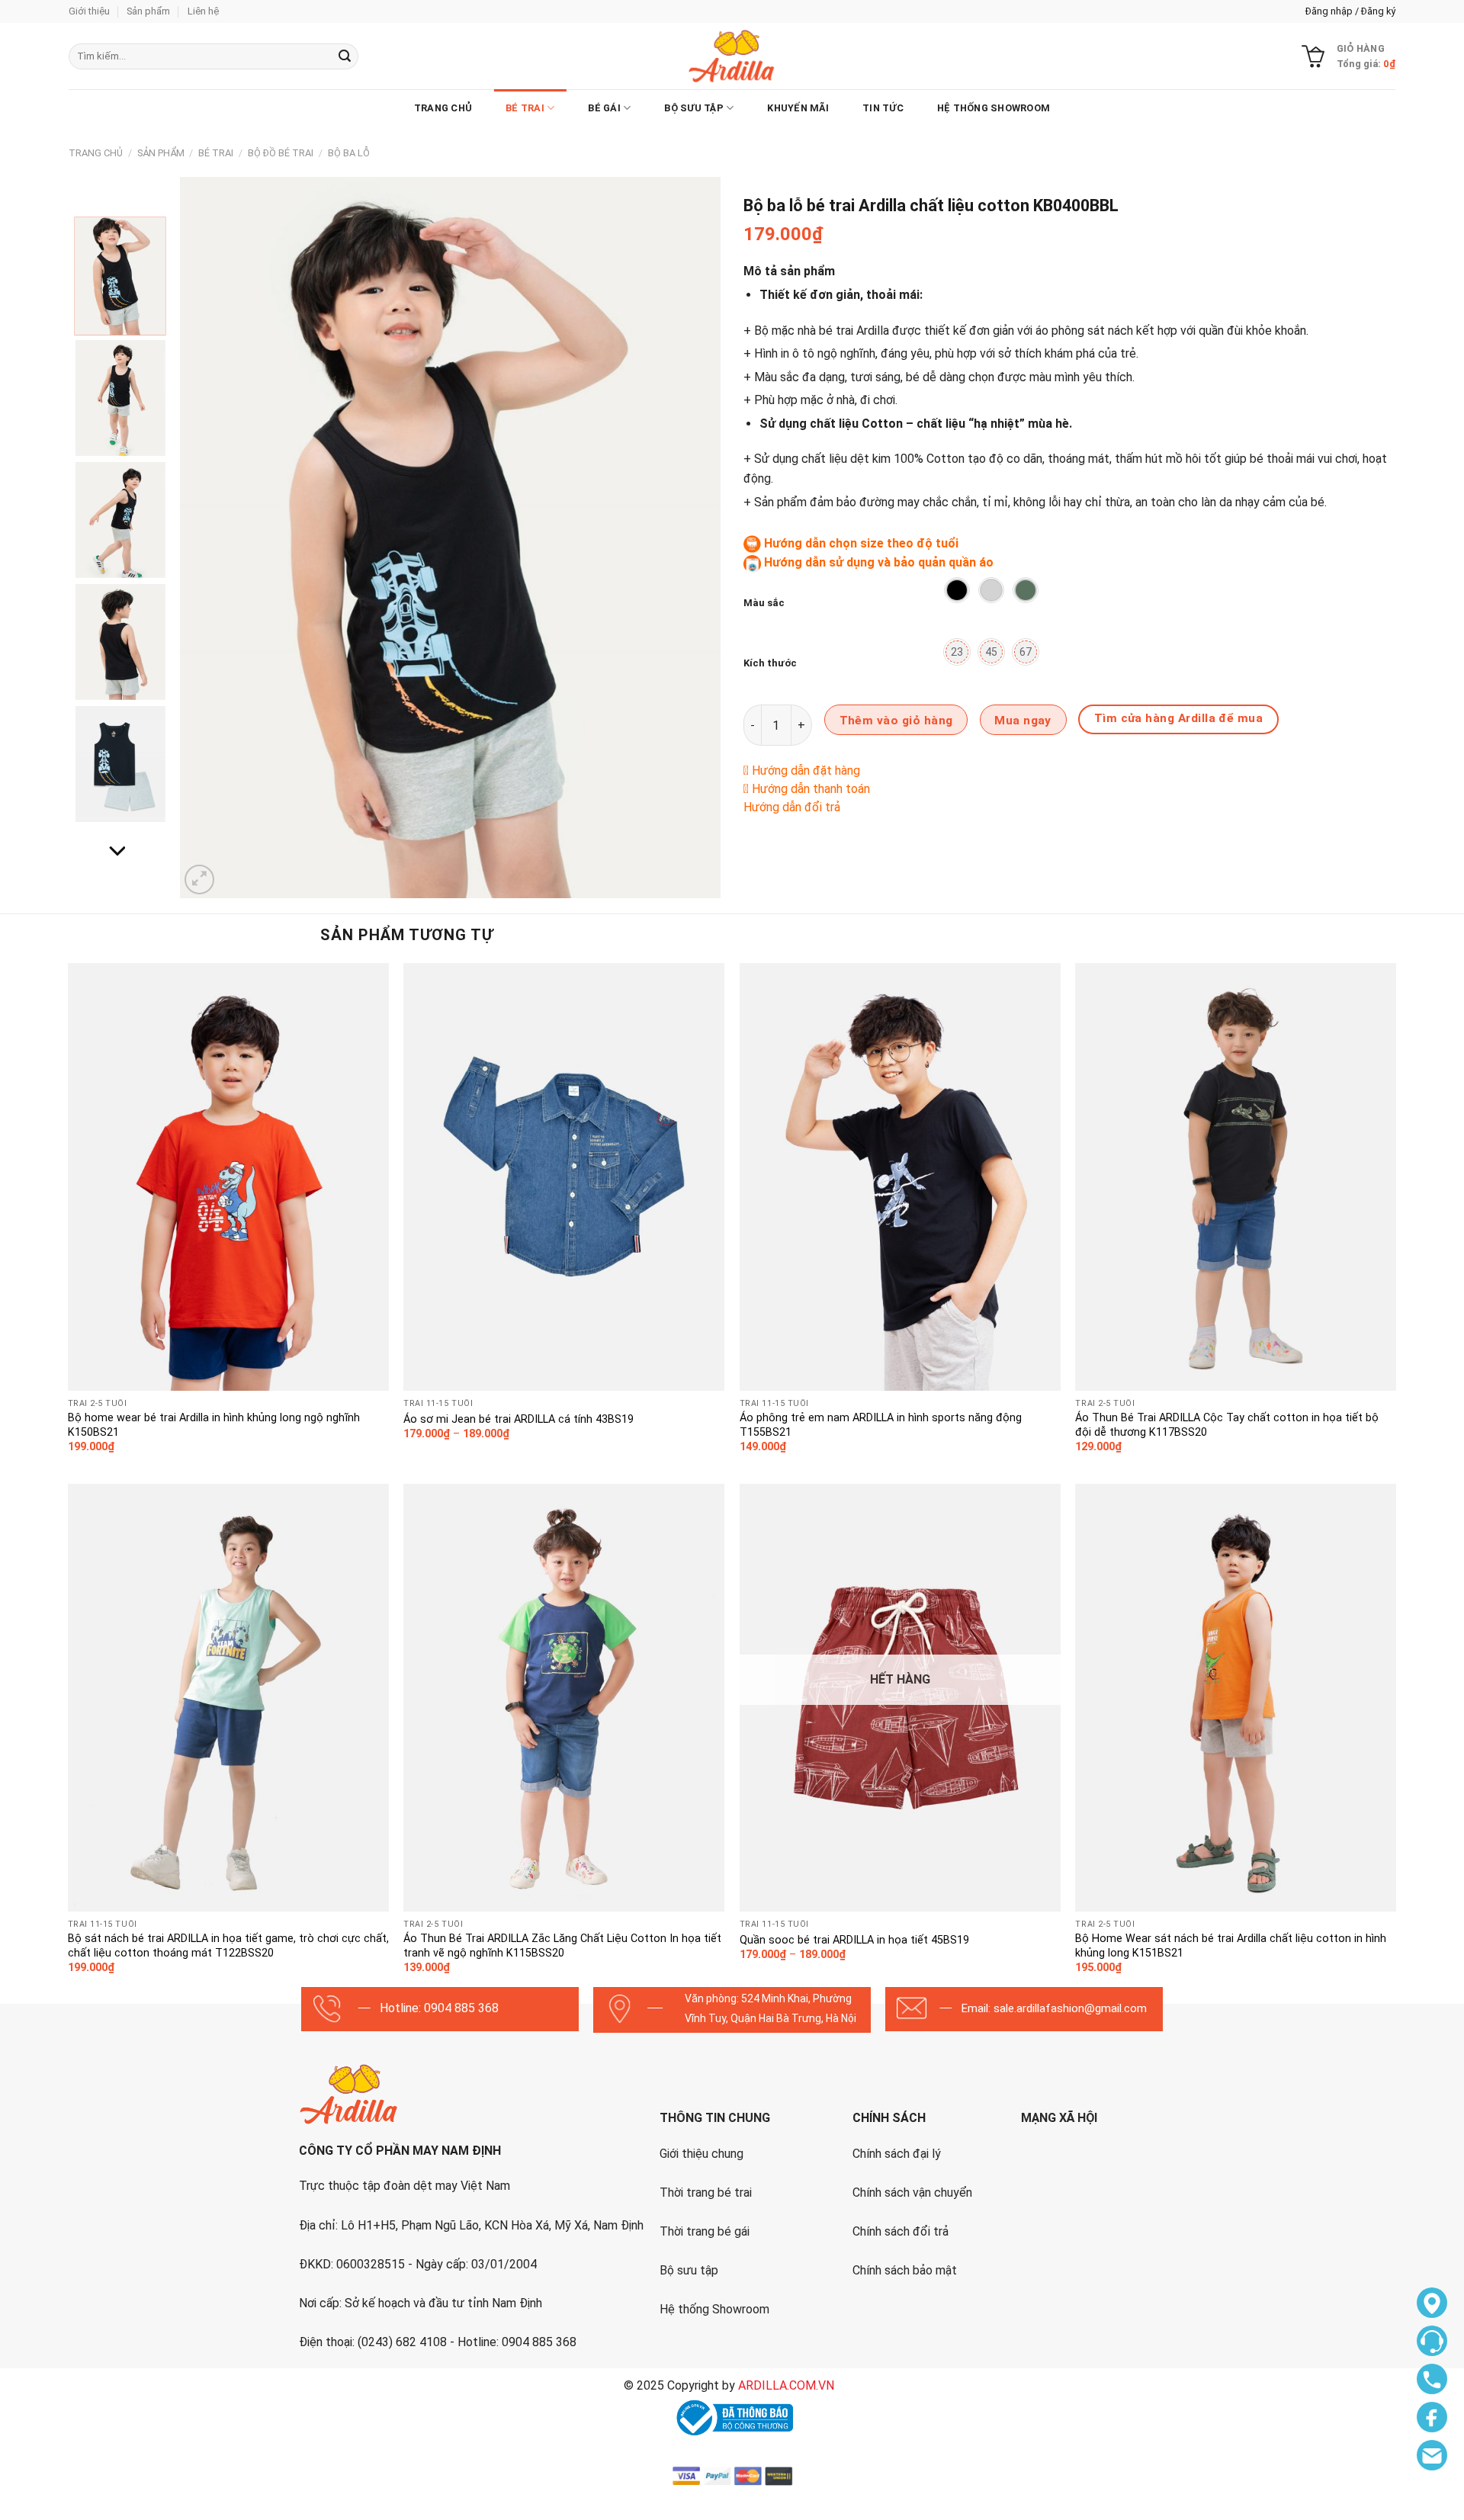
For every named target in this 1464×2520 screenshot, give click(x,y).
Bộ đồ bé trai (281, 153)
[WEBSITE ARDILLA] (732, 56)
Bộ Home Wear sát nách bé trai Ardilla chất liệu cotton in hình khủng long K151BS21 (1231, 1946)
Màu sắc (764, 603)
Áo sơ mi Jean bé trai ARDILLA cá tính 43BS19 (518, 1419)
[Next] (691, 537)
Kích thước (770, 663)
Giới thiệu (89, 11)
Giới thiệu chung (701, 2154)
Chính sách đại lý (897, 2154)
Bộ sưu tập (694, 108)
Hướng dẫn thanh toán (811, 789)
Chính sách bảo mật (905, 2270)
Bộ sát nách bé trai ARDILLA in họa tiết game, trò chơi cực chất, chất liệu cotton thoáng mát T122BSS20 (228, 1946)
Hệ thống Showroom (714, 2309)
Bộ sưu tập (689, 2270)
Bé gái (604, 108)
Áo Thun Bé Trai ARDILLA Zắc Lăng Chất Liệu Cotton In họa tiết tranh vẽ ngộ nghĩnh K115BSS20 (562, 1946)
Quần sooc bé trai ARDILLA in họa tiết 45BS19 (854, 1940)
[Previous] (210, 537)
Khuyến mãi (798, 108)
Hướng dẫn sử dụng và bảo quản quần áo (879, 562)
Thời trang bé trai (706, 2193)
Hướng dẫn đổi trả (792, 807)
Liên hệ (203, 11)
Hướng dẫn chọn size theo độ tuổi (861, 543)
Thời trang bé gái (705, 2231)
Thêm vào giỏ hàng (896, 721)
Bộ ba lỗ (349, 153)
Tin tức (883, 108)
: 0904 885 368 (459, 2008)
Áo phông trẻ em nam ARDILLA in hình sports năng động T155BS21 (881, 1425)
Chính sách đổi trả (901, 2231)
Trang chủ (443, 108)
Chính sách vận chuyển (912, 2193)
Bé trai (525, 108)
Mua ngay (1023, 721)
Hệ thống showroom (994, 108)
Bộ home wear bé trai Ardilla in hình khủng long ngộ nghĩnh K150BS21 (214, 1425)
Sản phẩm (148, 11)
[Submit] (345, 56)
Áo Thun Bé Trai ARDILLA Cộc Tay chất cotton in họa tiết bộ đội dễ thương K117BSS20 (1227, 1425)
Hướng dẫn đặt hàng (806, 770)
